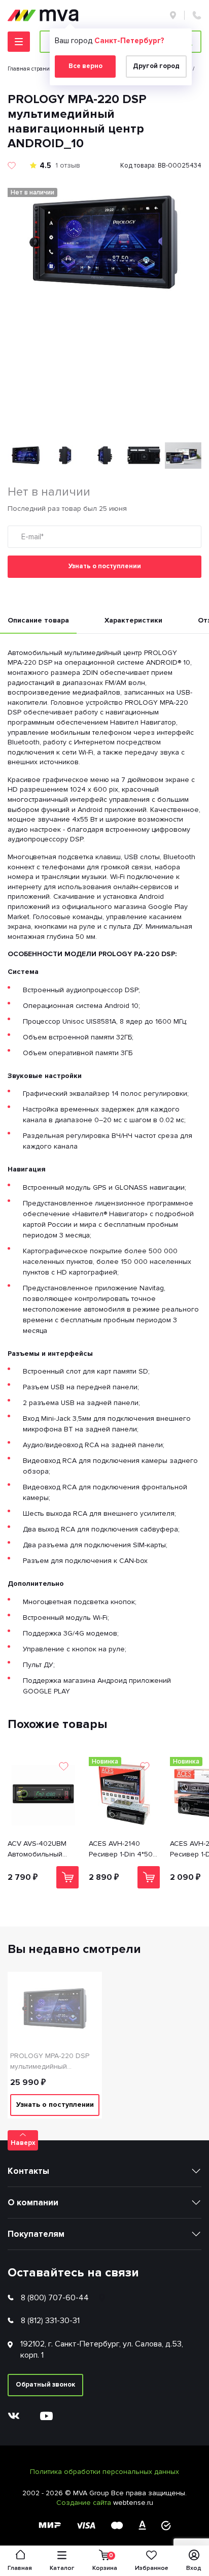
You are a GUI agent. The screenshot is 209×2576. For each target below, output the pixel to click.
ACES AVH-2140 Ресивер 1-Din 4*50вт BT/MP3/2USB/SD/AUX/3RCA (124, 1849)
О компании (33, 2203)
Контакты (28, 2171)
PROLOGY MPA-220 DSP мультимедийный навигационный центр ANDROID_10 (50, 2062)
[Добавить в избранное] (12, 166)
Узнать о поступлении (105, 566)
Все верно (85, 66)
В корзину (67, 1877)
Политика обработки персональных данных (104, 2472)
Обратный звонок (45, 2385)
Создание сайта (85, 2503)
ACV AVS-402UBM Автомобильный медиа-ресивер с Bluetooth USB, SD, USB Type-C (39, 1849)
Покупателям (36, 2234)
